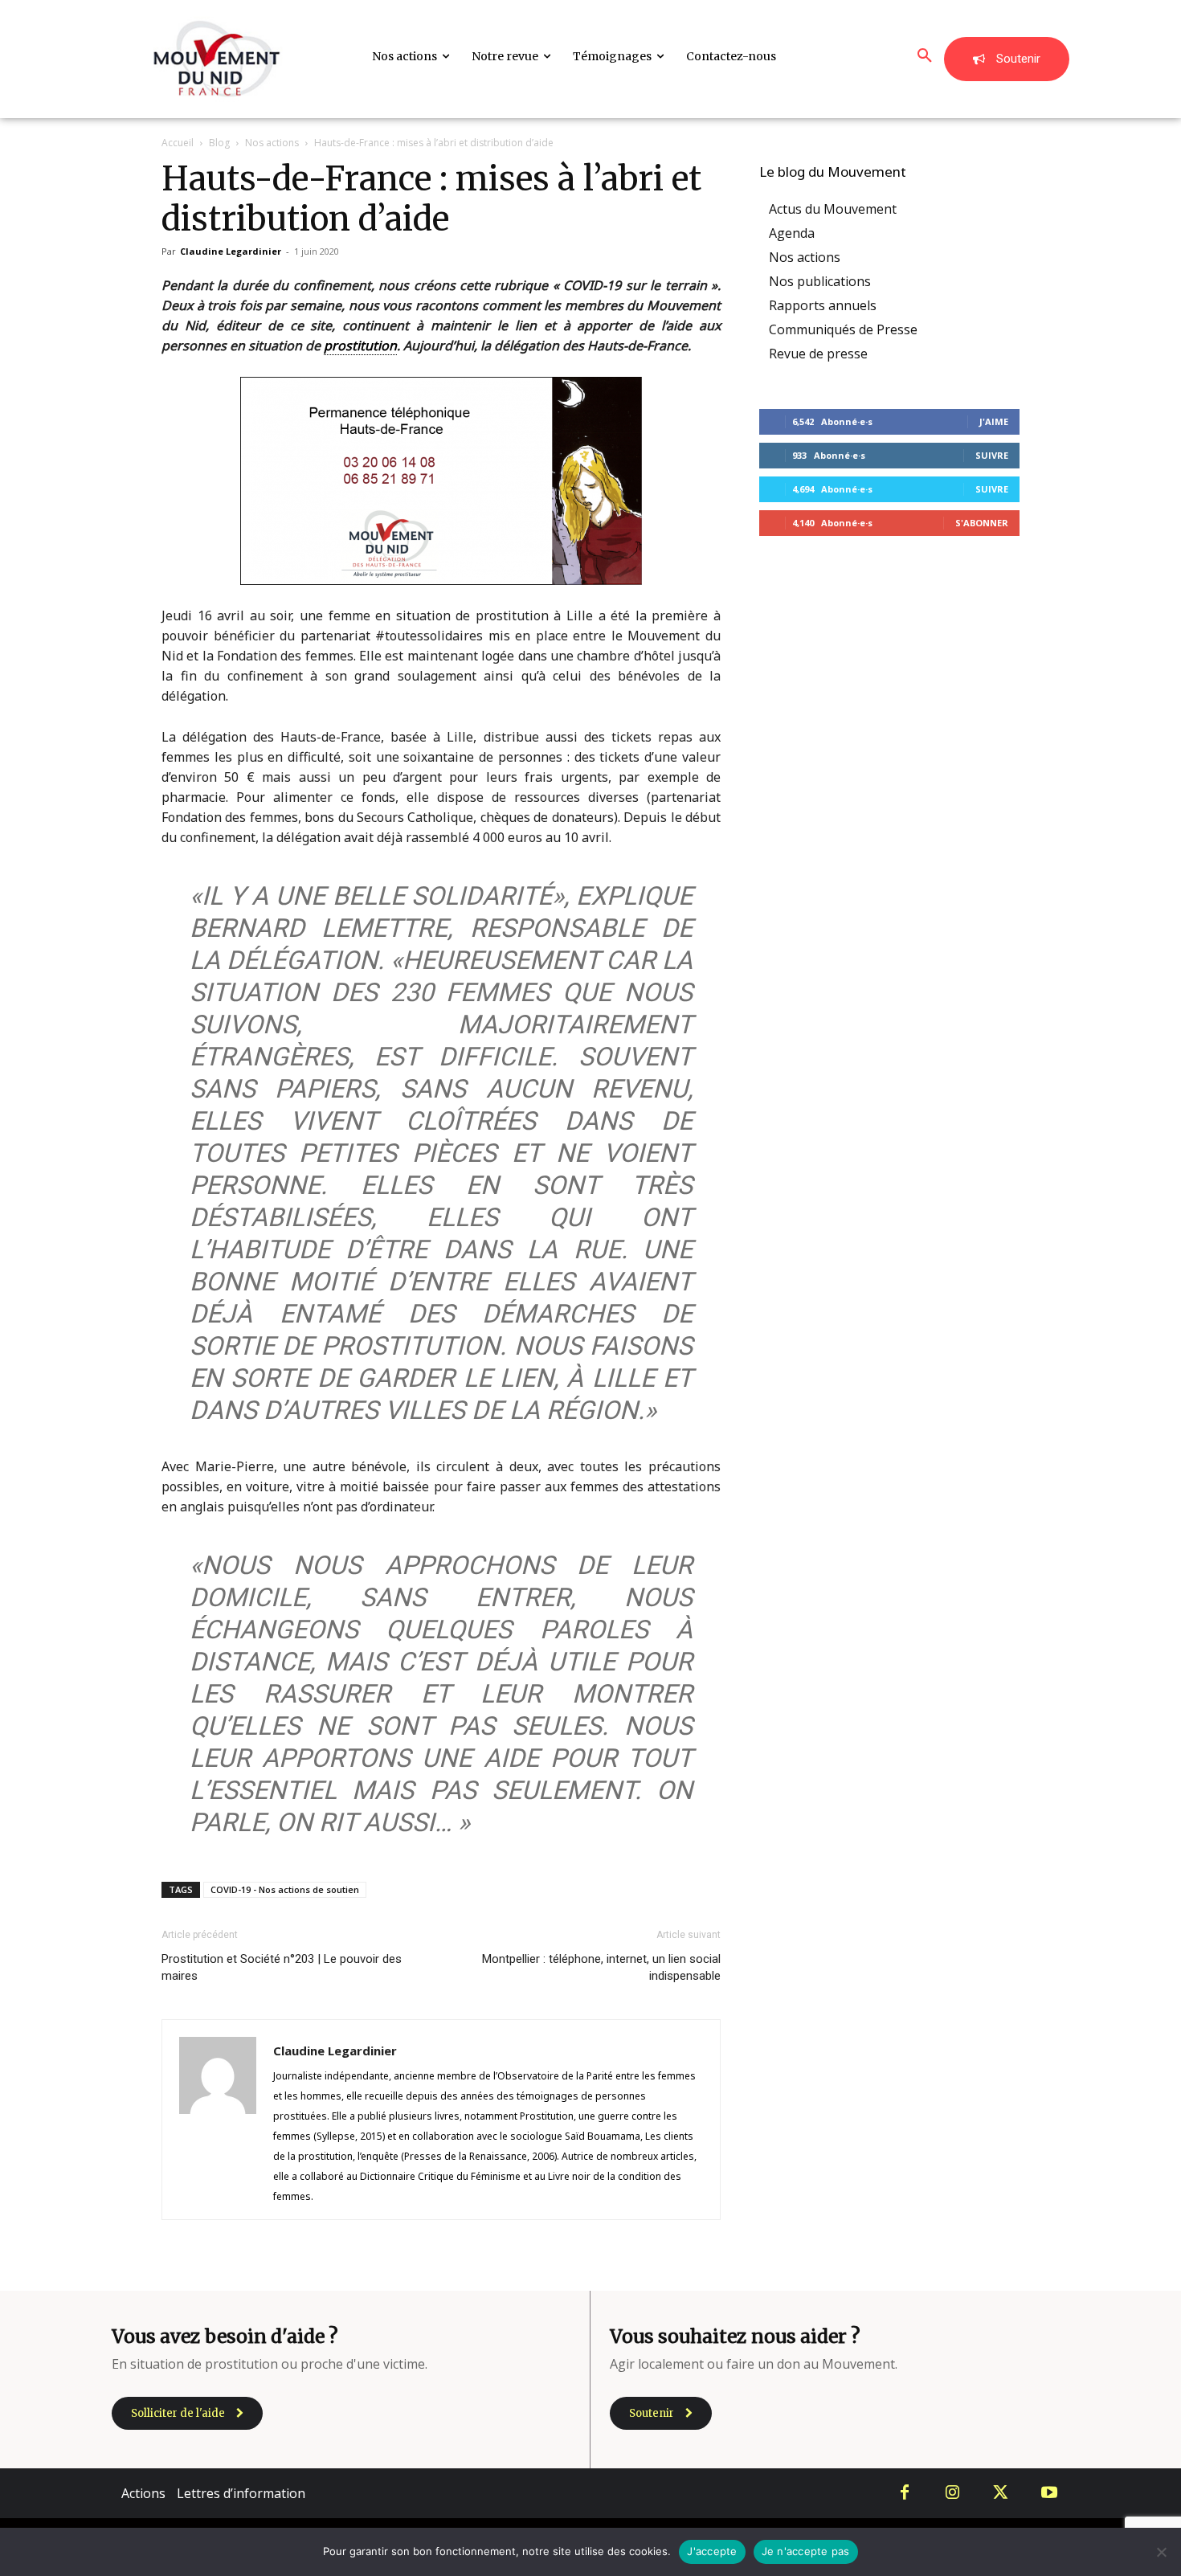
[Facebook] (905, 2493)
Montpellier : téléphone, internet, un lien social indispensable (601, 1967)
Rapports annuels (823, 305)
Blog (219, 143)
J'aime (994, 421)
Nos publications (820, 281)
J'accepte (712, 2551)
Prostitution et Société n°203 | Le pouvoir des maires (282, 1967)
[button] (925, 56)
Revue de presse (818, 354)
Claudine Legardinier (231, 251)
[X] (1001, 2493)
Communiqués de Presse (843, 329)
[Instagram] (953, 2493)
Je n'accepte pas (806, 2551)
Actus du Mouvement (833, 209)
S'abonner (982, 523)
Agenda (792, 233)
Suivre (992, 455)
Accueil (178, 143)
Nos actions (272, 143)
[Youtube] (1049, 2493)
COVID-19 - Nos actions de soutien (285, 1889)
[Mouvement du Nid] (217, 59)
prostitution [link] (360, 346)
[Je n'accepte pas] (1161, 2552)
